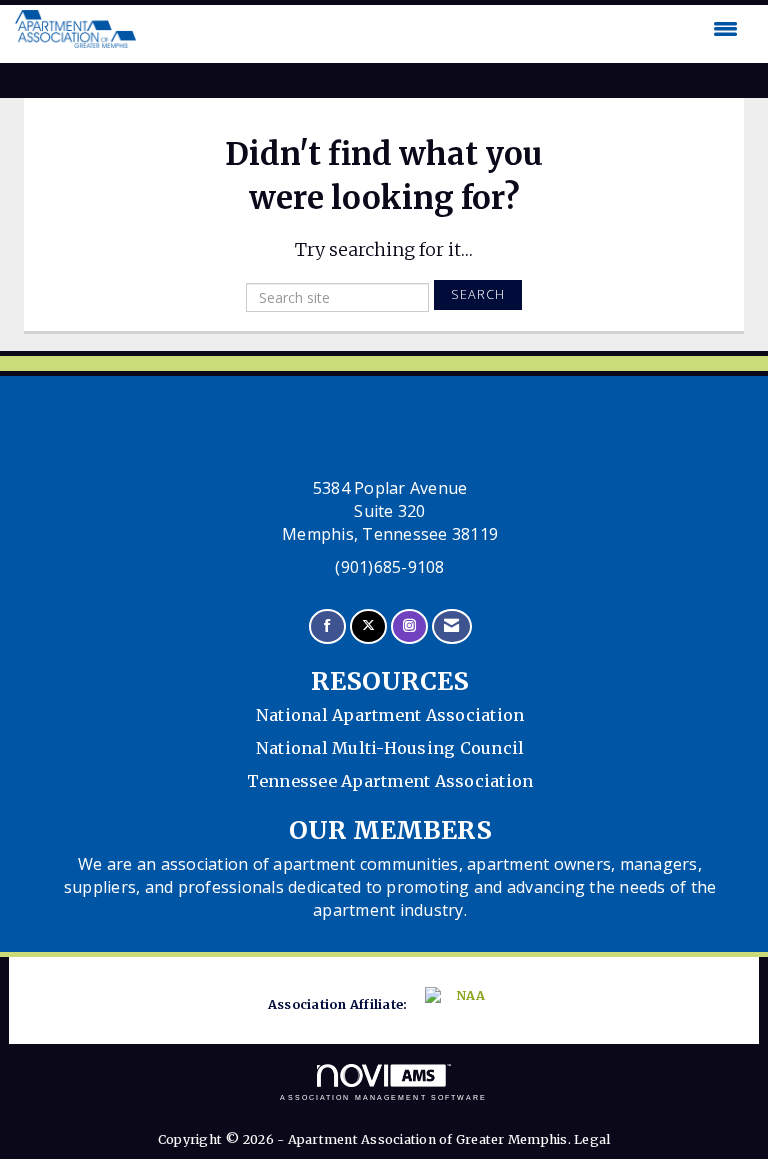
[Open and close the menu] (442, 29)
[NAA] (460, 1005)
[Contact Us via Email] (451, 626)
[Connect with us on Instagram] (409, 626)
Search (478, 294)
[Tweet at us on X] (368, 626)
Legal (592, 1139)
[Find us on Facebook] (327, 626)
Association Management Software (383, 1097)
